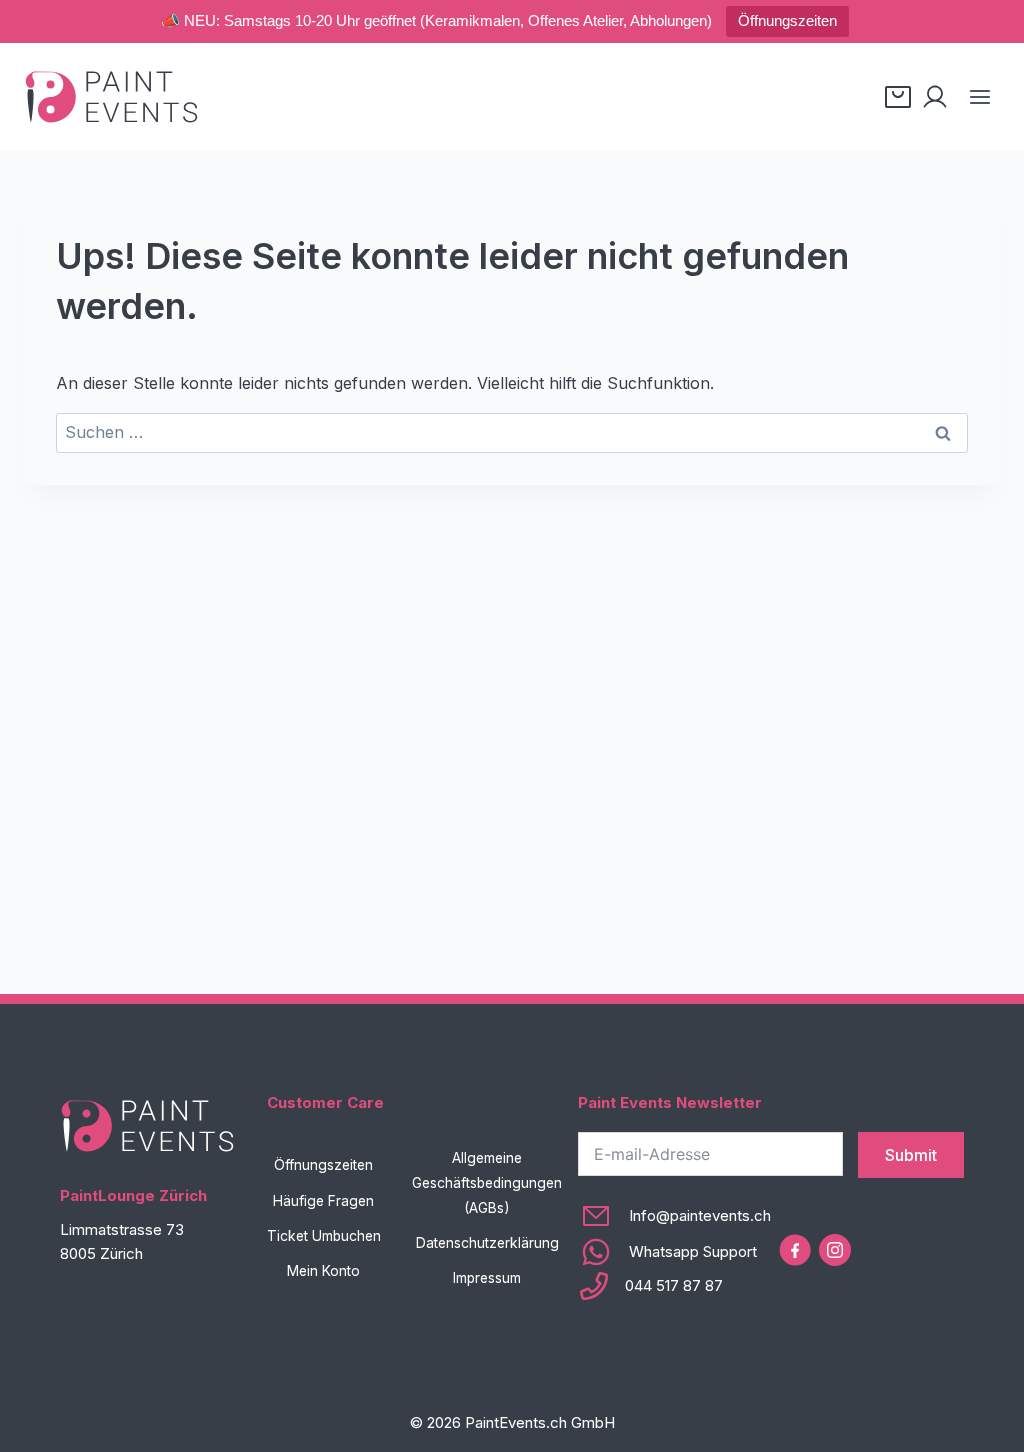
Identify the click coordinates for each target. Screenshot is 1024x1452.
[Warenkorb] (898, 97)
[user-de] (935, 97)
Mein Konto (323, 1271)
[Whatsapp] (674, 1252)
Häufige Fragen (323, 1201)
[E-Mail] (674, 1216)
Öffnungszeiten (787, 20)
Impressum (487, 1278)
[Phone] (674, 1286)
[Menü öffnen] (979, 96)
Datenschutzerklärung (487, 1243)
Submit (911, 1155)
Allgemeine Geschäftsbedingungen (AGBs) (487, 1183)
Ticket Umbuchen (324, 1236)
